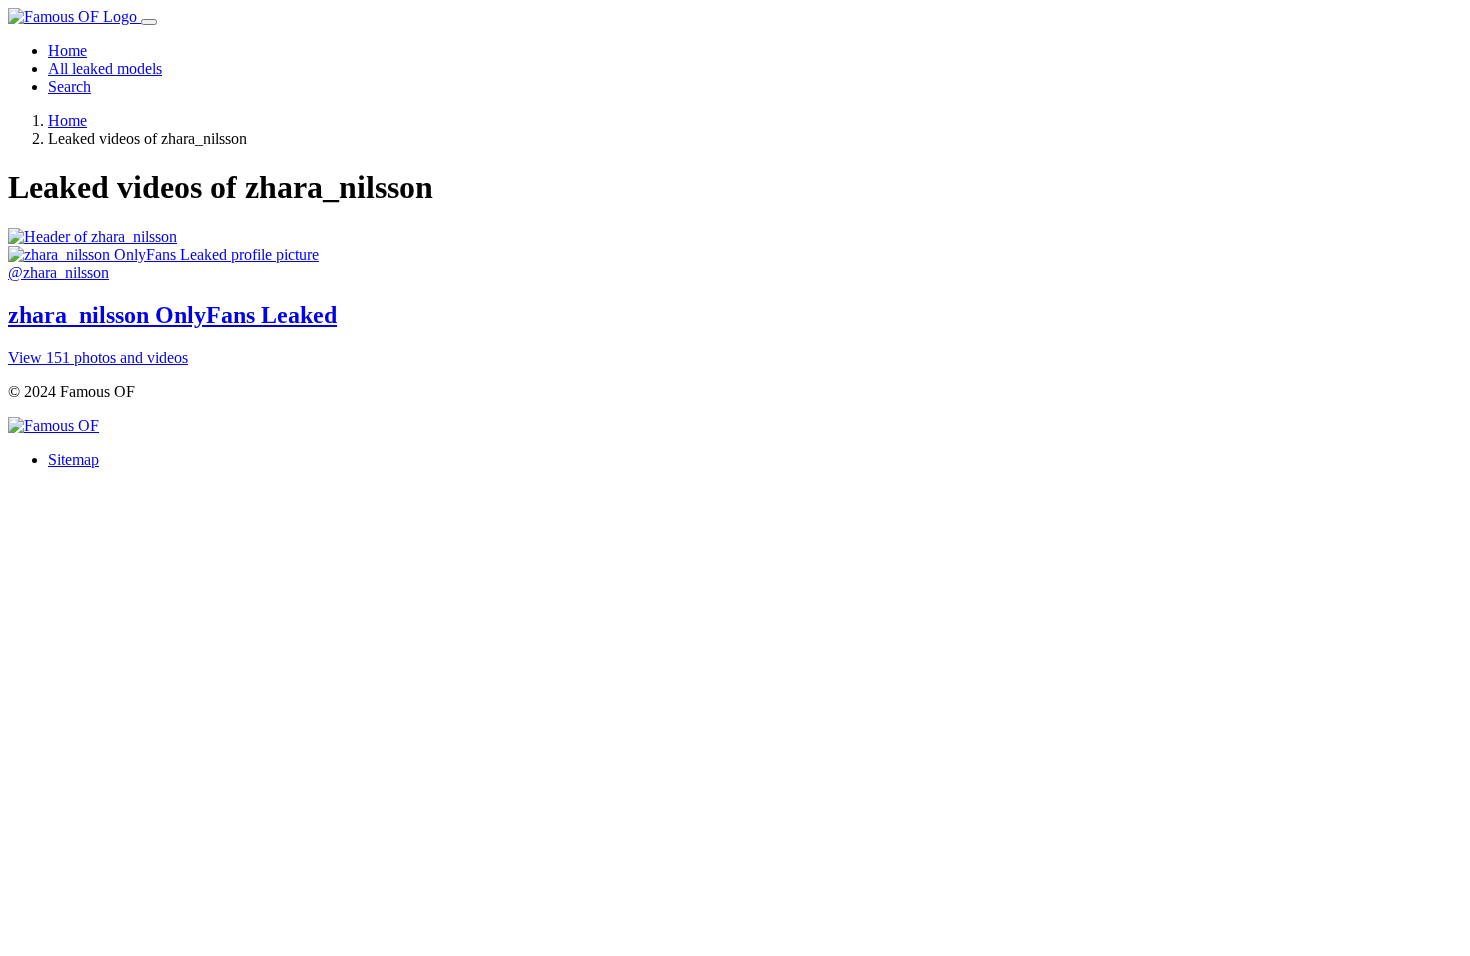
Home (67, 50)
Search (69, 86)
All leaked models (105, 68)
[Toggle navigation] (149, 22)
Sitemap (73, 459)
